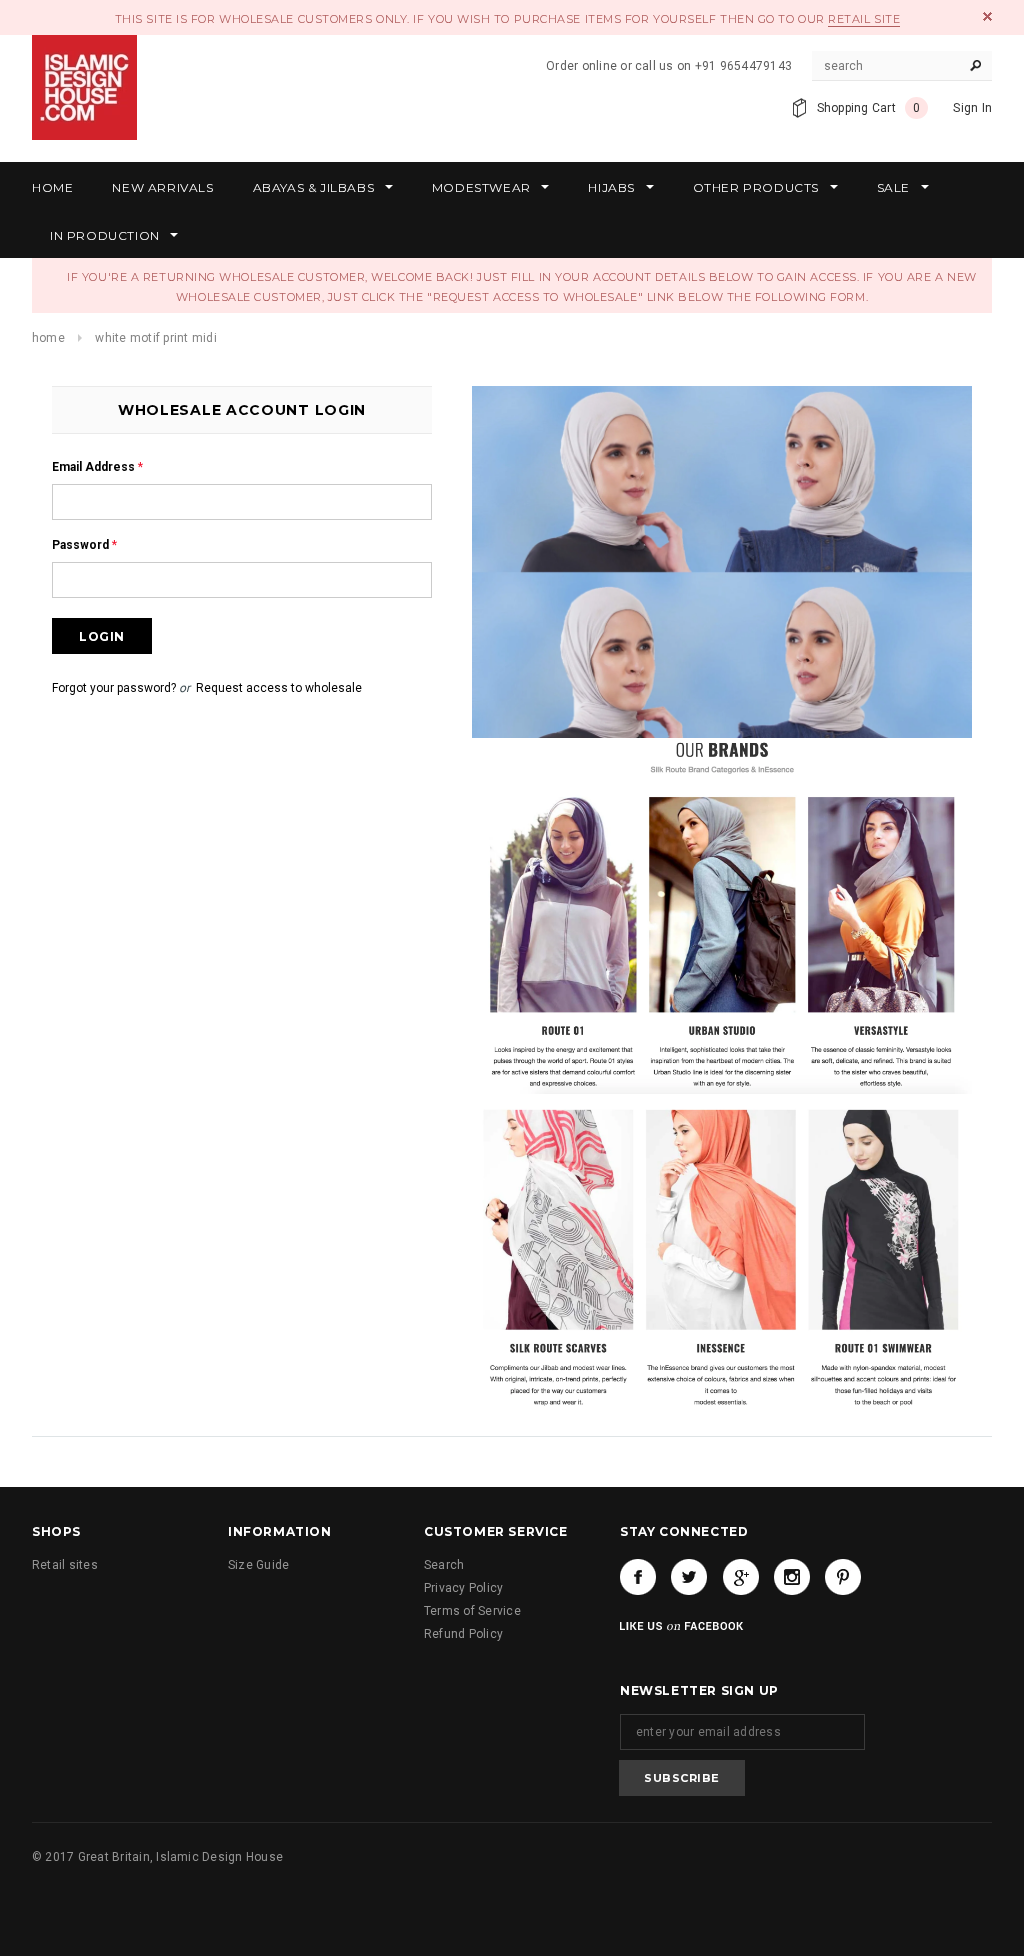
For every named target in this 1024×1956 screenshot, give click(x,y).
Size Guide (258, 1565)
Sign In (972, 108)
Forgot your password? (114, 688)
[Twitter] (689, 1577)
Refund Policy (463, 1634)
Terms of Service (472, 1611)
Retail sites (65, 1565)
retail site (864, 19)
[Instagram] (792, 1577)
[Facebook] (638, 1577)
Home (48, 338)
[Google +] (741, 1577)
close (987, 16)
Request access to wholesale (279, 688)
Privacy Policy (463, 1588)
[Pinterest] (843, 1577)
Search (444, 1565)
